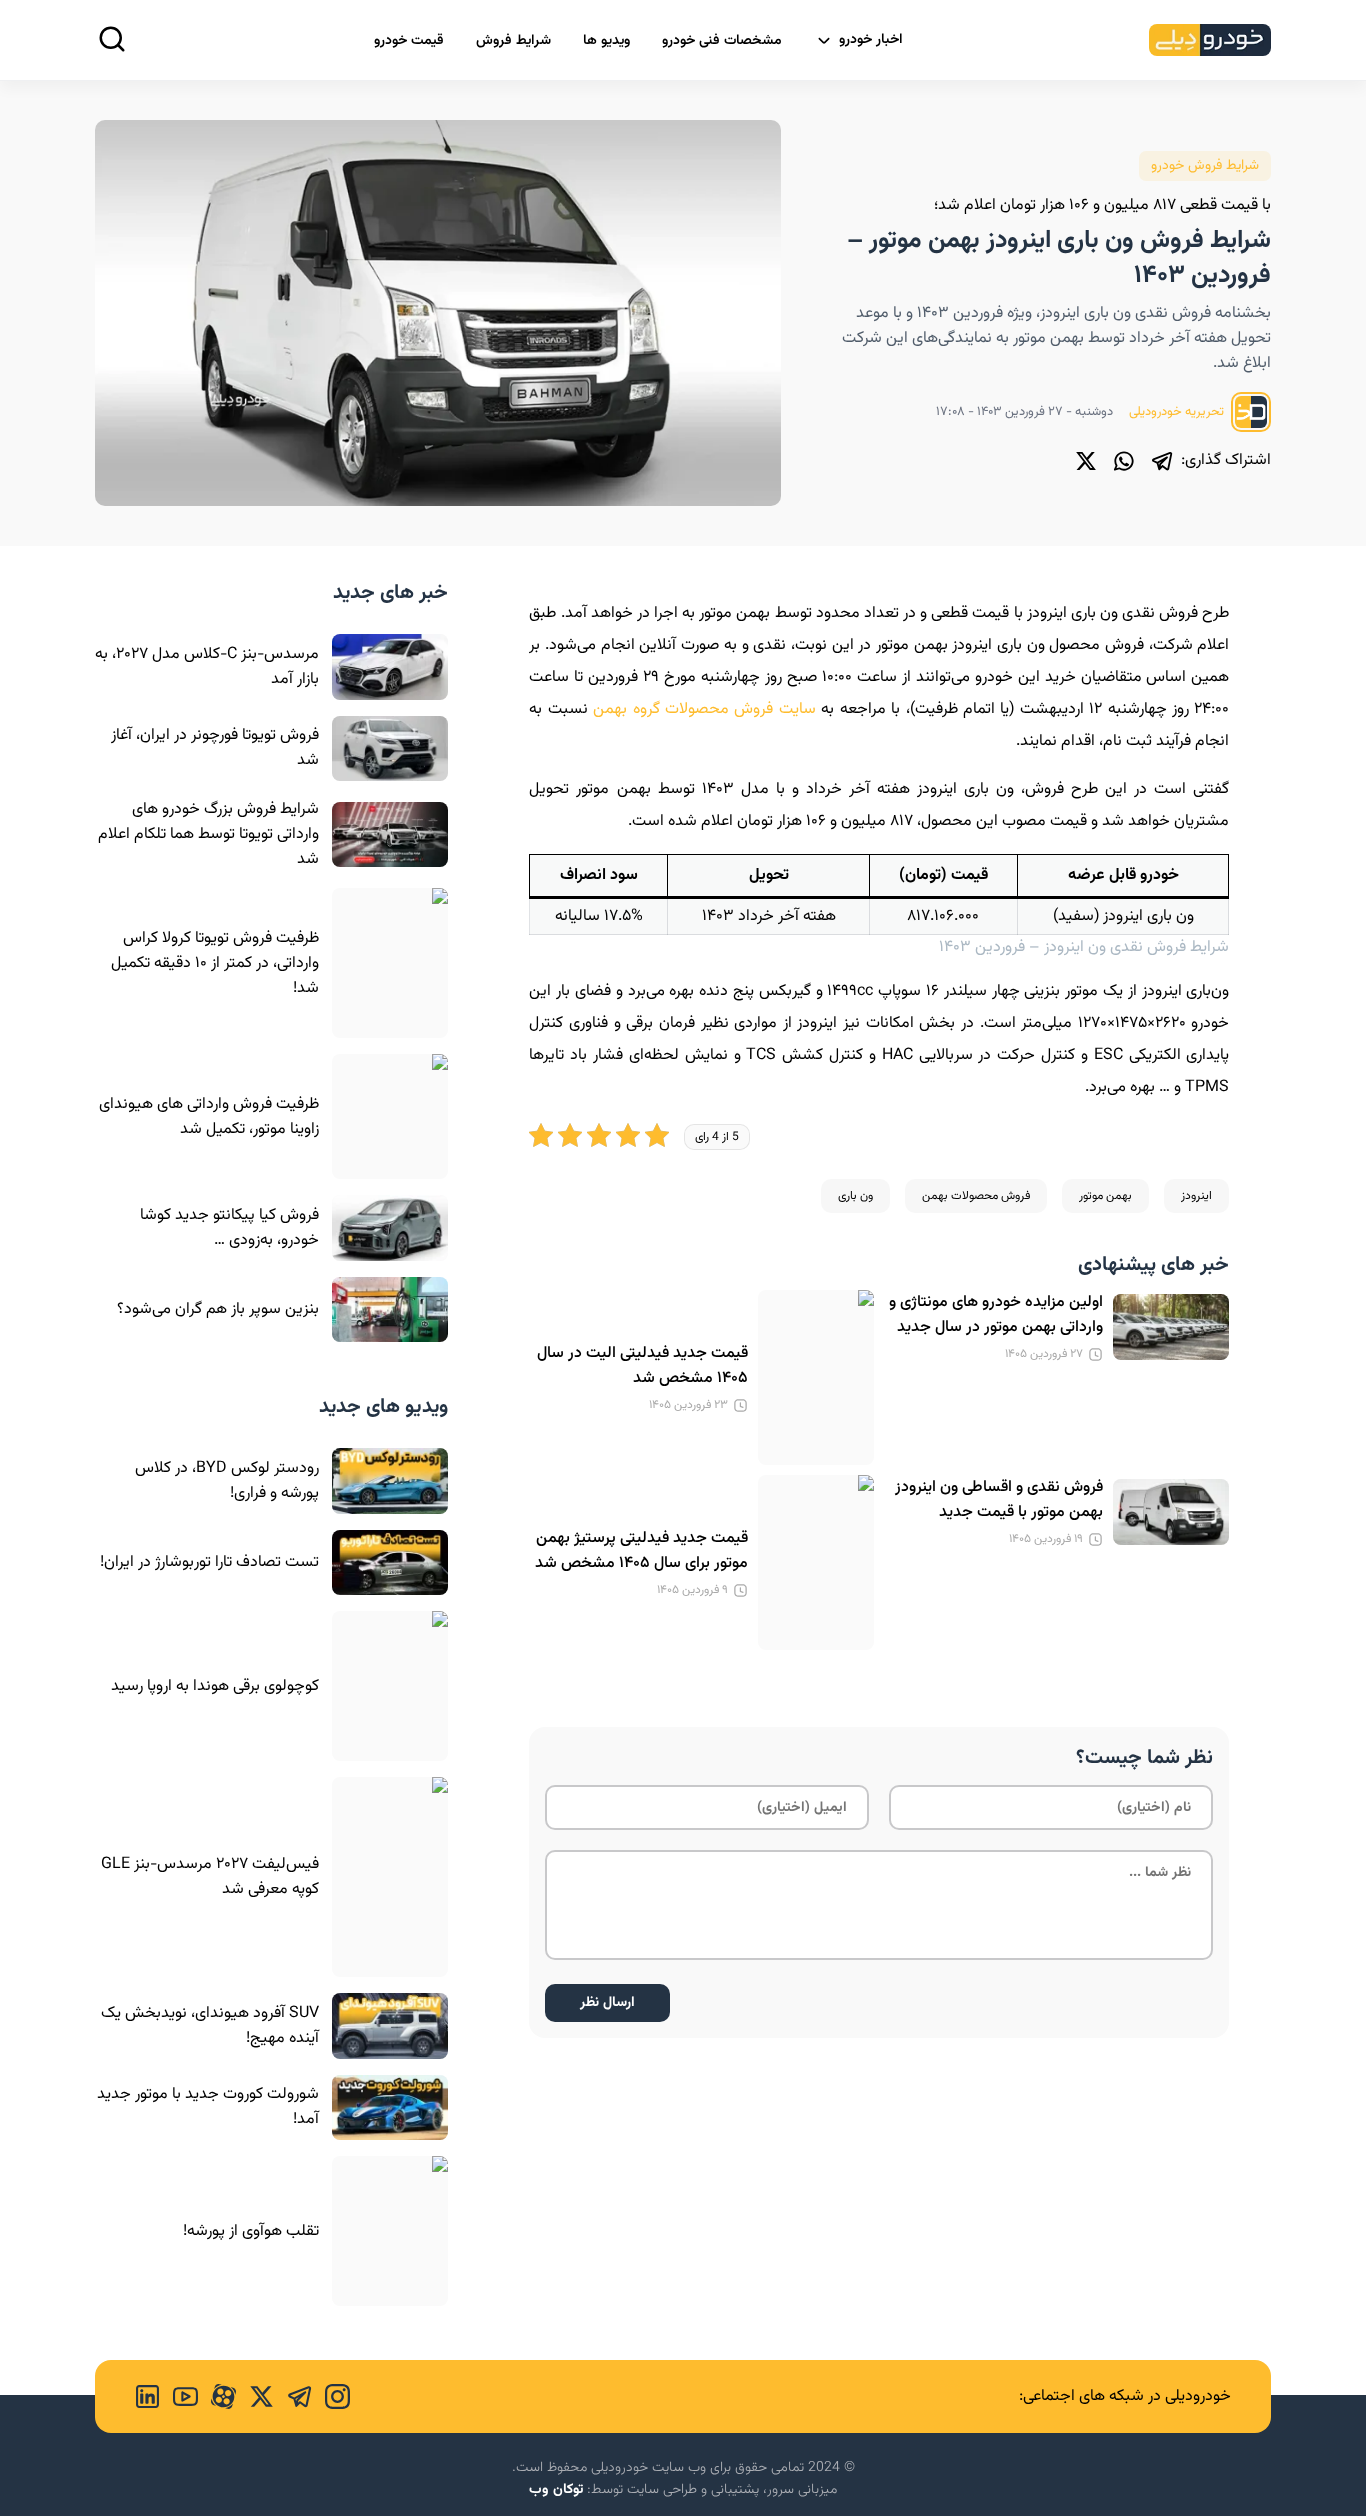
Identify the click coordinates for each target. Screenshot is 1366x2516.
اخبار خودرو (871, 40)
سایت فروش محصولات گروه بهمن (704, 709)
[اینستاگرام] (331, 2396)
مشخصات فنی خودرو (722, 41)
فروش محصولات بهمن (976, 1196)
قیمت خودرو (409, 41)
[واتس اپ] (1124, 461)
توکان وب (556, 2490)
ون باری (855, 1196)
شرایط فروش (513, 41)
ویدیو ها (606, 41)
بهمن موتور (1105, 1196)
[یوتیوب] (179, 2396)
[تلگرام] (1162, 461)
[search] (112, 39)
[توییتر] (1086, 461)
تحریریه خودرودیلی (1178, 412)
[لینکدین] (147, 2396)
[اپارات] (217, 2396)
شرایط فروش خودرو (1205, 166)
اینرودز (1196, 1196)
